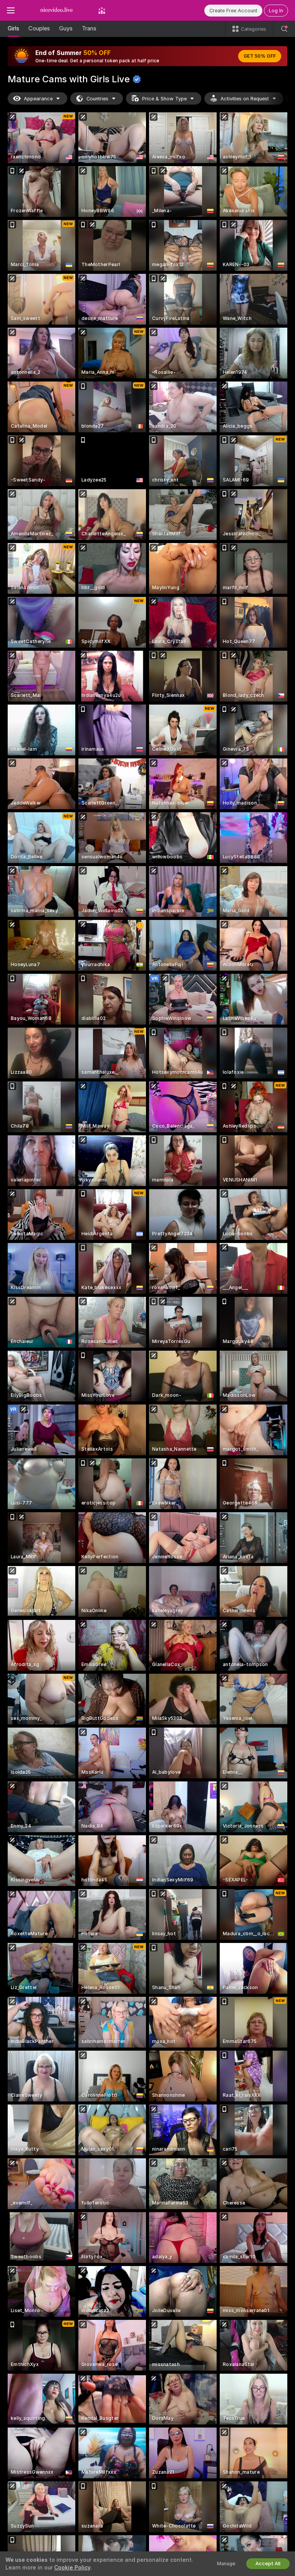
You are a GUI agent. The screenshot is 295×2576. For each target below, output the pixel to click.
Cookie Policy (72, 2568)
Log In (276, 11)
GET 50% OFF (260, 56)
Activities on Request (245, 99)
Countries (97, 99)
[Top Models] (102, 10)
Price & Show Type (164, 99)
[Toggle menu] (11, 10)
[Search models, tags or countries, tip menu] (284, 29)
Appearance (38, 99)
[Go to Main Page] (56, 10)
